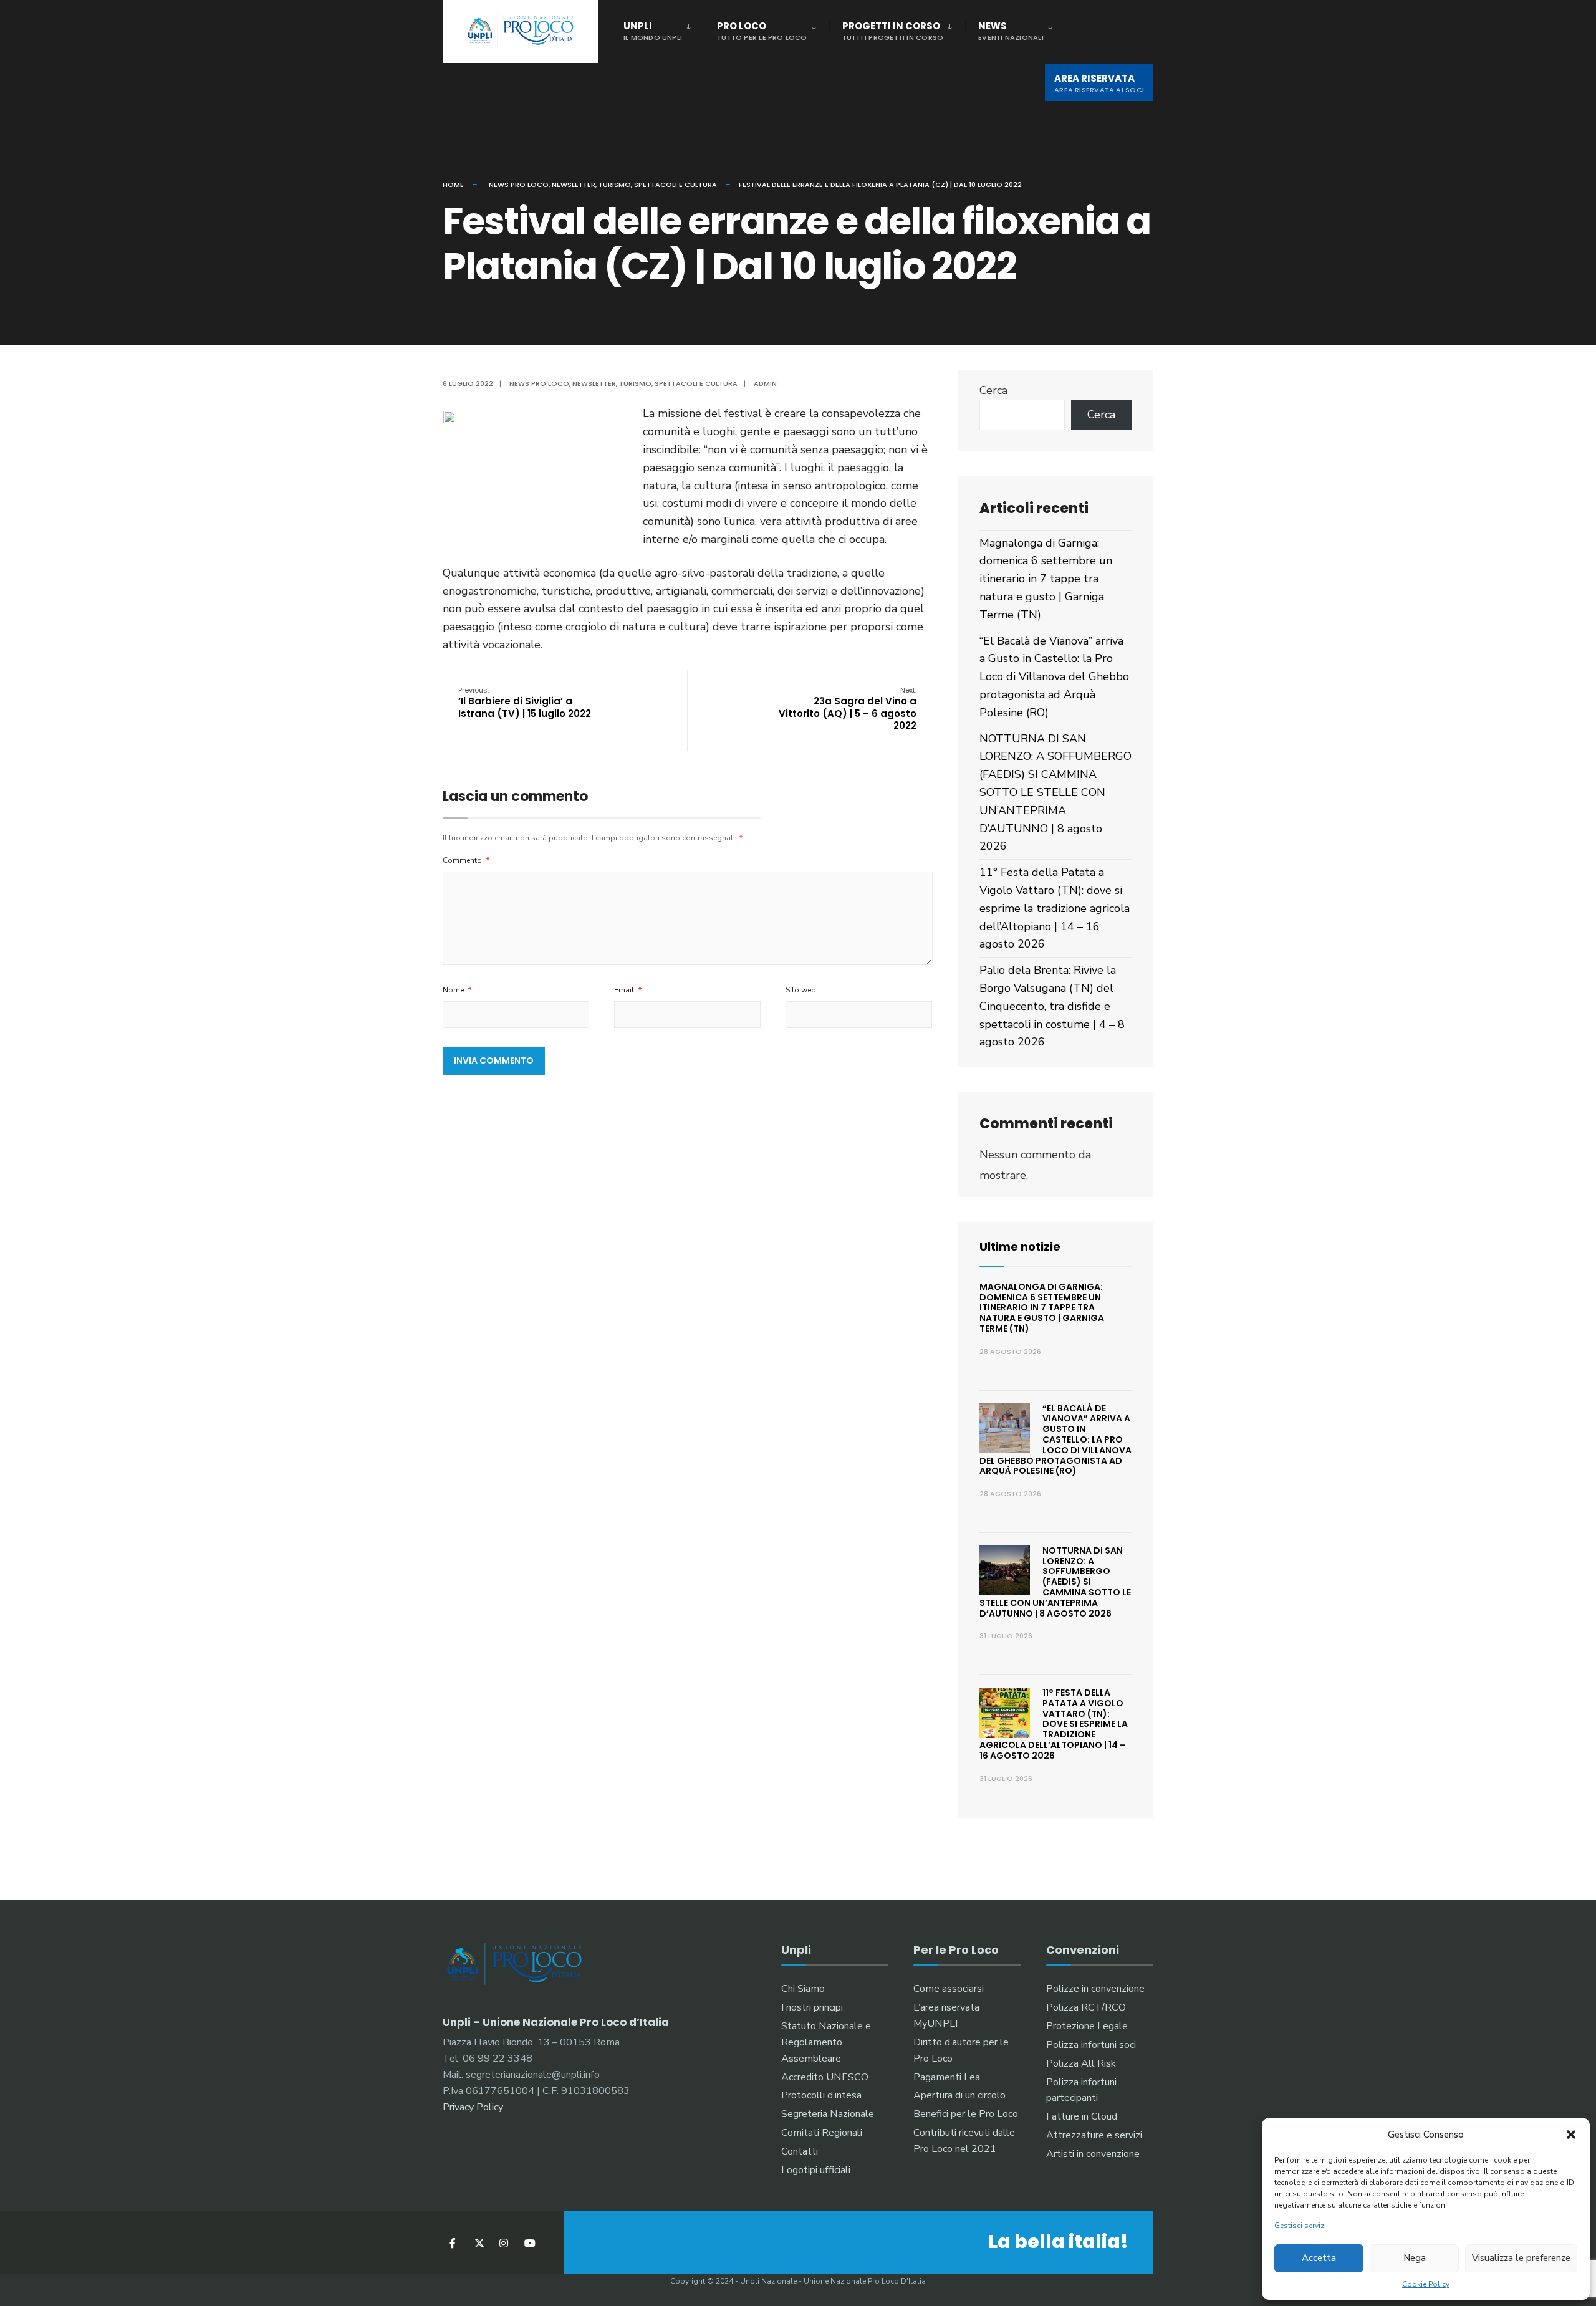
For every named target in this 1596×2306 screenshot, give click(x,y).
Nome (457, 990)
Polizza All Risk (1081, 2063)
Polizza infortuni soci (1091, 2045)
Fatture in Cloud (1082, 2116)
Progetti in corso (893, 31)
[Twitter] (478, 2243)
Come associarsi (949, 1989)
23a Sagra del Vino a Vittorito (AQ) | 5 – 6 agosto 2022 (848, 709)
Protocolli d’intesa (821, 2095)
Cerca (993, 390)
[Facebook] (454, 2243)
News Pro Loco (519, 185)
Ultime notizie (1020, 1247)
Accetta (1319, 2258)
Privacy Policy (473, 2107)
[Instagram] (503, 2243)
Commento (466, 860)
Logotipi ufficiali (816, 2170)
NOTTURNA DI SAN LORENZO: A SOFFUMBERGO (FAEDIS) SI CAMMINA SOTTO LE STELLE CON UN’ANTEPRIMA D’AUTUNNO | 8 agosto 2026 (1055, 793)
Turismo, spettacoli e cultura (658, 185)
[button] (1571, 2135)
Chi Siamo (803, 1989)
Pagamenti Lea (947, 2077)
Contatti (800, 2151)
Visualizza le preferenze (1521, 2258)
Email (628, 990)
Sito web (801, 990)
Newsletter (574, 185)
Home (453, 185)
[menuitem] (664, 29)
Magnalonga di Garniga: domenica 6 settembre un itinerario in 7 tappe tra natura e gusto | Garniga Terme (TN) (1046, 579)
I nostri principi (812, 2007)
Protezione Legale (1087, 2026)
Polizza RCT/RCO (1086, 2007)
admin (765, 383)
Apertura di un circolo (959, 2095)
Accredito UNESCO (825, 2077)
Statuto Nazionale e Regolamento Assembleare (826, 2042)
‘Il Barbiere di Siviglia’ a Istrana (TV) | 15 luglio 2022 (525, 703)
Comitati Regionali (822, 2133)
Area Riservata (1099, 83)
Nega (1415, 2258)
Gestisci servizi (1300, 2226)
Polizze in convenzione (1095, 1989)
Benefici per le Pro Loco (966, 2114)
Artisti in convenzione (1093, 2154)
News (1011, 31)
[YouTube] (528, 2243)
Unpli (653, 31)
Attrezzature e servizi (1094, 2135)
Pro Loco (762, 31)
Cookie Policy (1426, 2284)
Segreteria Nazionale (828, 2114)
